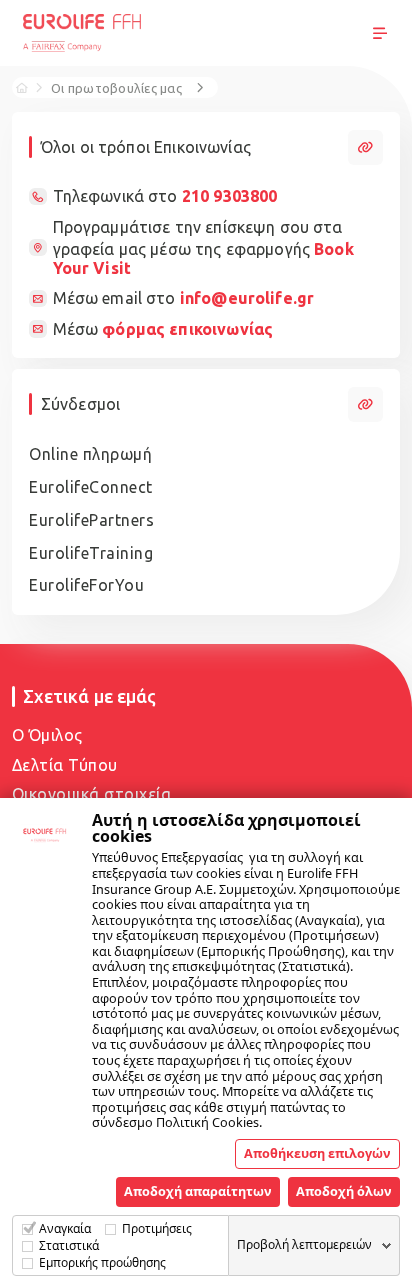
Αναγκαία (65, 1228)
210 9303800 (230, 196)
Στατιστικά (69, 1245)
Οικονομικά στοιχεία (92, 794)
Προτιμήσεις (157, 1228)
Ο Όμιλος (47, 735)
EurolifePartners (91, 520)
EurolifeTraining (91, 553)
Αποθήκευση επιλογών (317, 1153)
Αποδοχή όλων (344, 1191)
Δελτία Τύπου (65, 765)
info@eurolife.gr (247, 298)
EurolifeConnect (91, 487)
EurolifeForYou (86, 585)
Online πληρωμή (90, 454)
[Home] (22, 87)
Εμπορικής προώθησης (102, 1262)
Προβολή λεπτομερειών (304, 1244)
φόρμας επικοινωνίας (187, 329)
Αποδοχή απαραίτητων (198, 1191)
